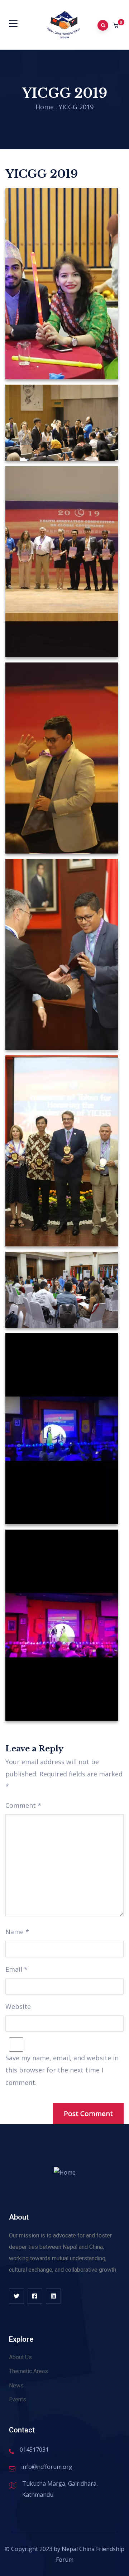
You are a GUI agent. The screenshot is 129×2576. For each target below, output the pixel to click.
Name (17, 1932)
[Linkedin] (53, 2296)
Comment (23, 1805)
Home (45, 107)
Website (18, 2006)
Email (16, 1969)
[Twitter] (16, 2296)
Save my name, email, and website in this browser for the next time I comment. (62, 2070)
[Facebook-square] (35, 2296)
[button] (116, 26)
